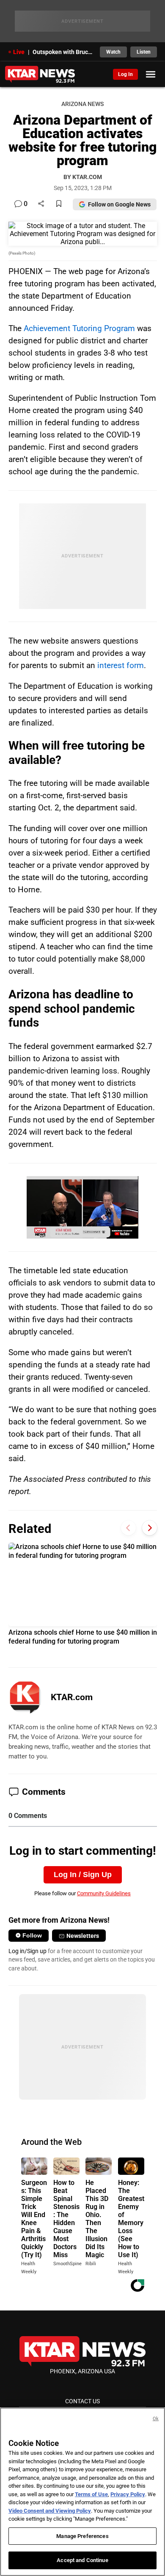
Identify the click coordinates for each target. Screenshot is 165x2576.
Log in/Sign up (27, 1951)
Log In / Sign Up (83, 1875)
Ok (156, 2419)
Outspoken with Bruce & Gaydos (64, 52)
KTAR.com (72, 1697)
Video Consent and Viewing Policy (50, 2511)
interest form (121, 665)
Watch (113, 52)
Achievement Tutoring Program (79, 328)
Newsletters (83, 1936)
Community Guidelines (104, 1893)
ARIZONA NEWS (82, 104)
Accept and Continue (82, 2560)
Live (19, 52)
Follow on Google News (119, 204)
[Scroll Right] (150, 1528)
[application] (82, 1207)
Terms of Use (91, 2494)
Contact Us (82, 2401)
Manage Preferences (82, 2536)
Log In (125, 74)
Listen (144, 52)
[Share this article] (41, 204)
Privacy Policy (128, 2494)
